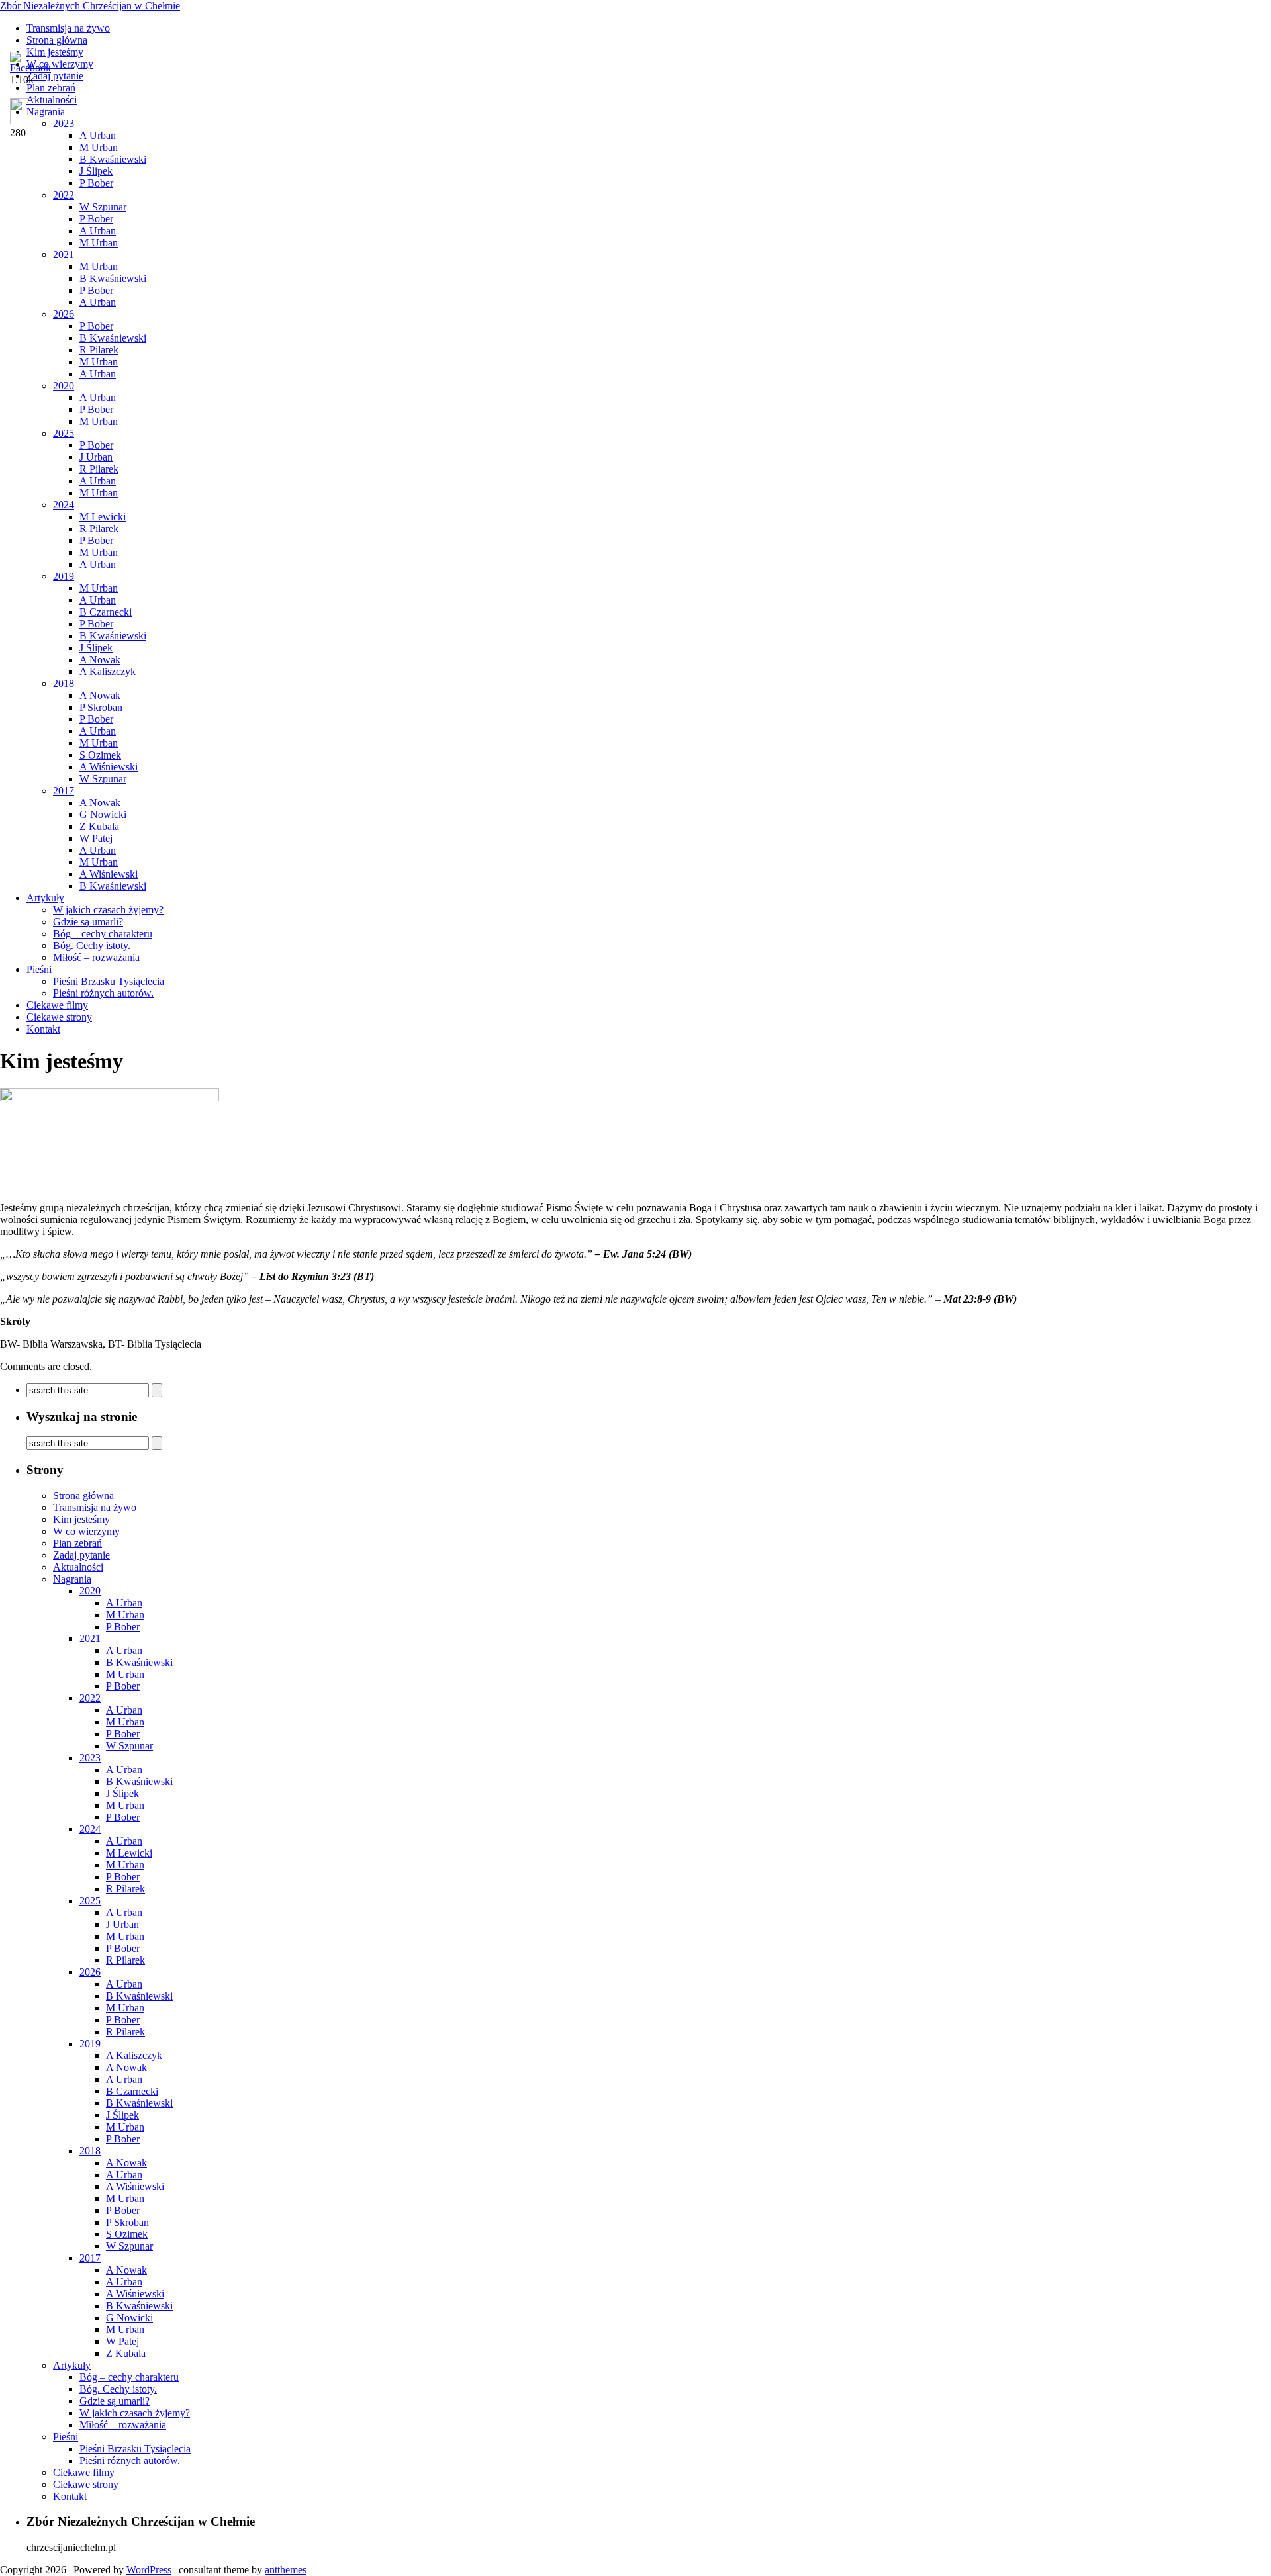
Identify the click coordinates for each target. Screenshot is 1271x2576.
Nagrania (72, 1579)
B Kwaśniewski (113, 159)
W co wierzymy (86, 1531)
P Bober (96, 183)
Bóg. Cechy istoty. (92, 945)
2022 (64, 195)
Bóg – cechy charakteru (103, 934)
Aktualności (78, 1567)
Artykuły (45, 898)
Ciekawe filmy (57, 1005)
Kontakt (43, 1029)
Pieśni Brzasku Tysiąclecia (109, 981)
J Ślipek (96, 171)
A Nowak (100, 660)
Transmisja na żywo (68, 28)
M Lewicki (103, 517)
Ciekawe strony (59, 1017)
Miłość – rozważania (96, 957)
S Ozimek (100, 755)
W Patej (96, 838)
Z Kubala (99, 826)
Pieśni (39, 969)
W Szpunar (103, 207)
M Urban (99, 147)
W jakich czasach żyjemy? (108, 910)
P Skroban (101, 707)
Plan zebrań (77, 1543)
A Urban (98, 231)
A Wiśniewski (109, 767)
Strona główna (57, 40)
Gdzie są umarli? (88, 922)
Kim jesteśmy (81, 1519)
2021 (64, 254)
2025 (64, 433)
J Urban (96, 457)
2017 (64, 791)
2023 (90, 1758)
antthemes (286, 2570)
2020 (64, 386)
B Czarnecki (106, 612)
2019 (64, 576)
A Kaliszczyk (108, 671)
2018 (64, 683)
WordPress (149, 2570)
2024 (64, 505)
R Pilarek (99, 350)
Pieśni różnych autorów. (103, 993)
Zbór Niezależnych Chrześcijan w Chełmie (90, 6)
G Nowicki (103, 814)
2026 (64, 314)
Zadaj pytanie (81, 1555)
